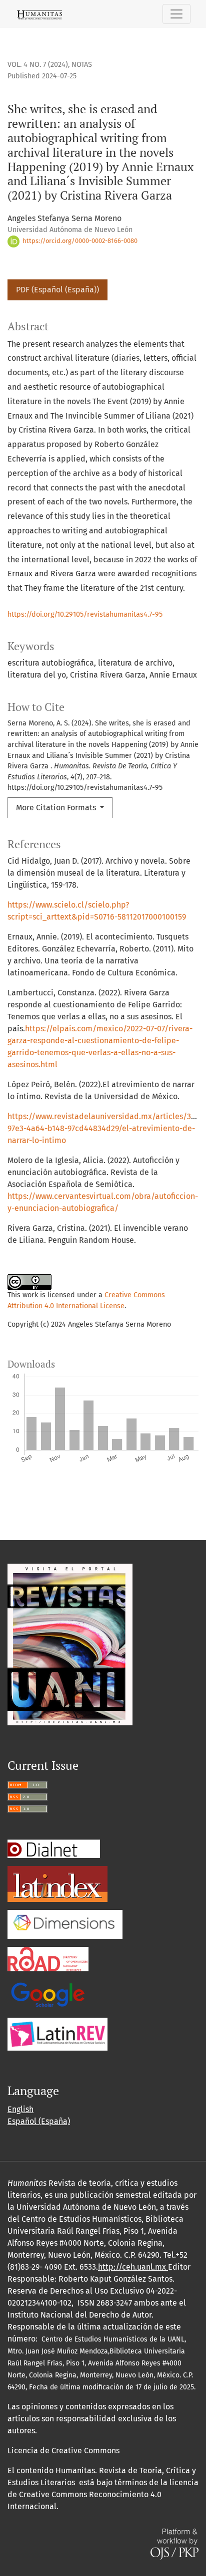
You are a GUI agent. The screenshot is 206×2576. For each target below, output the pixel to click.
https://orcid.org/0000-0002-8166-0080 (79, 241)
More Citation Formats (57, 808)
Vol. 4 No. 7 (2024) (38, 65)
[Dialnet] (54, 1848)
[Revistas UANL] (70, 1644)
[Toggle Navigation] (176, 14)
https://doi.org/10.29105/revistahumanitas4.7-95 (85, 614)
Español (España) (39, 2121)
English (20, 2109)
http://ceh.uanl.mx (133, 2267)
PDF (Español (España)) (57, 290)
